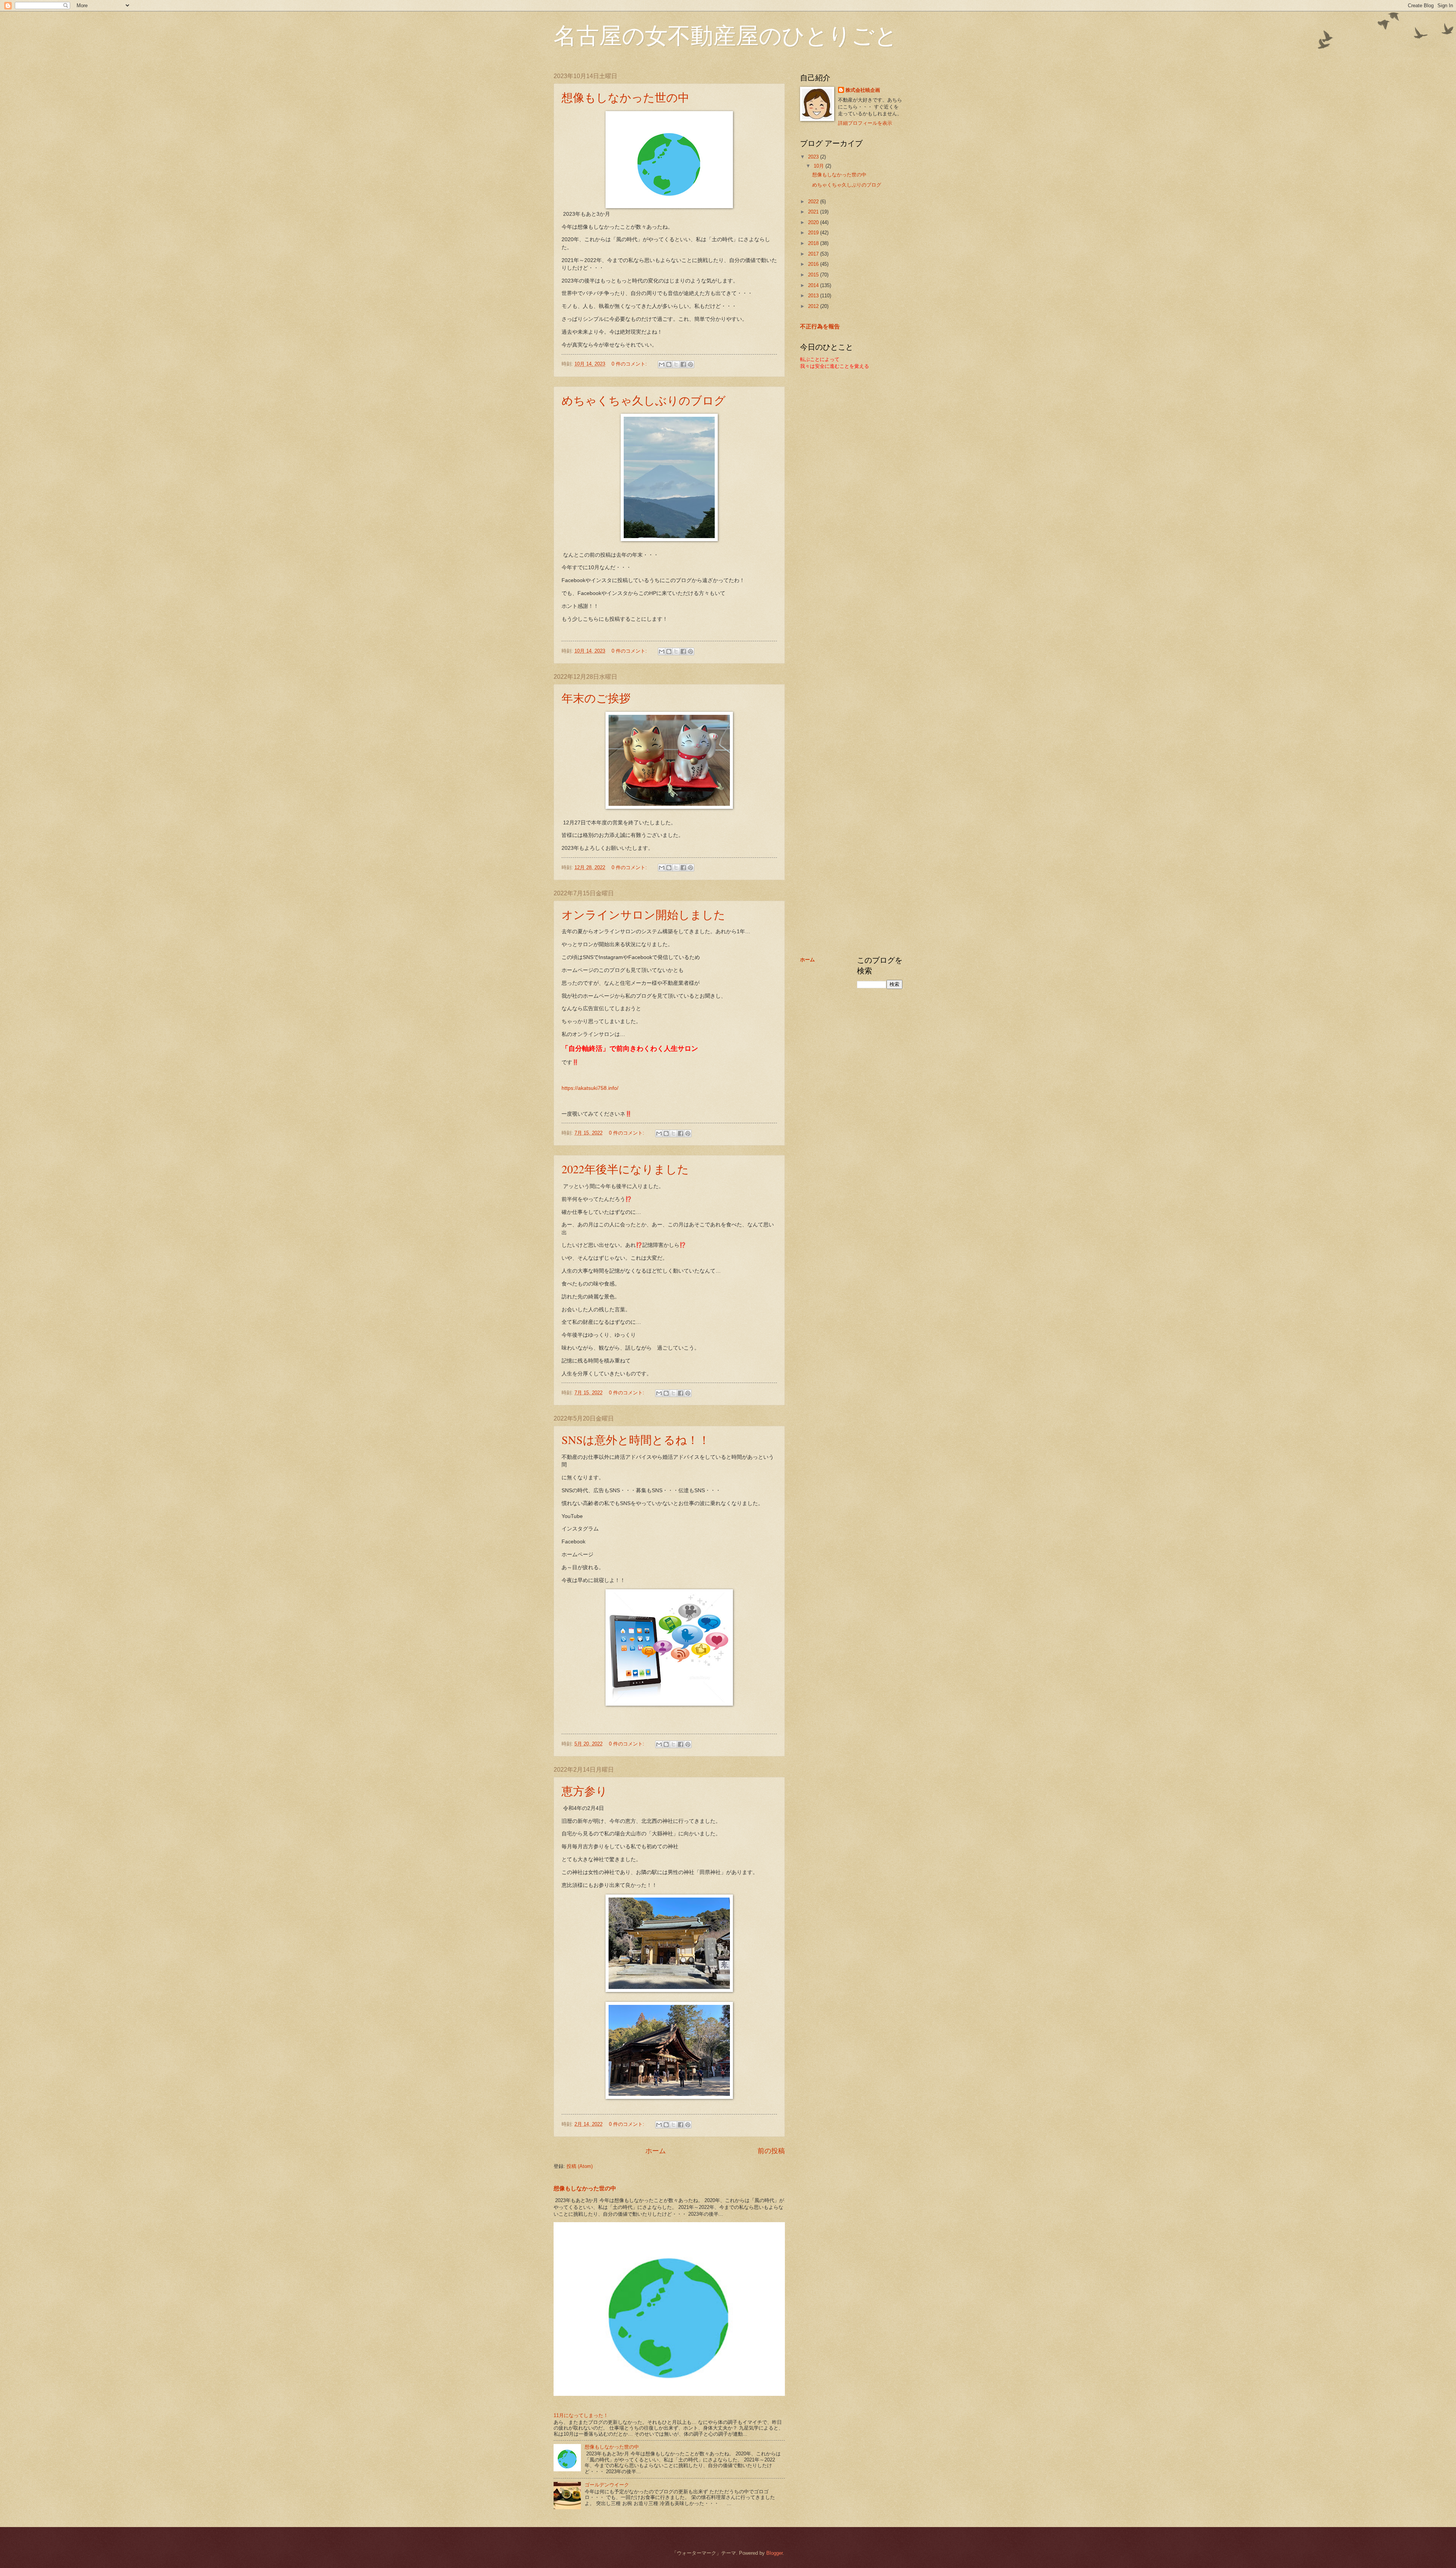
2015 (814, 275)
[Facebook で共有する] (683, 364)
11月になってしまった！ (581, 2415)
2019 (814, 233)
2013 (814, 296)
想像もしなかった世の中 (625, 97)
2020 (814, 222)
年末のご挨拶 (596, 698)
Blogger (774, 2553)
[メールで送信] (662, 364)
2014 (814, 285)
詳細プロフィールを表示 (865, 123)
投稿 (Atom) (580, 2166)
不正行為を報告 (820, 326)
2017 (814, 254)
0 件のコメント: (630, 364)
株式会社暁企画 (863, 90)
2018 (814, 243)
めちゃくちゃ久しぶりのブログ (644, 400)
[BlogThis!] (669, 364)
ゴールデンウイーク (607, 2485)
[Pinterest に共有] (690, 364)
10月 (820, 166)
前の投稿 (771, 2151)
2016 (814, 264)
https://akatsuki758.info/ (590, 1088)
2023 (814, 157)
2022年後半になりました (625, 1169)
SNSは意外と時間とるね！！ (636, 1439)
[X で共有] (676, 364)
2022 (814, 202)
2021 (814, 212)
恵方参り (584, 1791)
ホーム (656, 2151)
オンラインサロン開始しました (643, 914)
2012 (814, 306)
